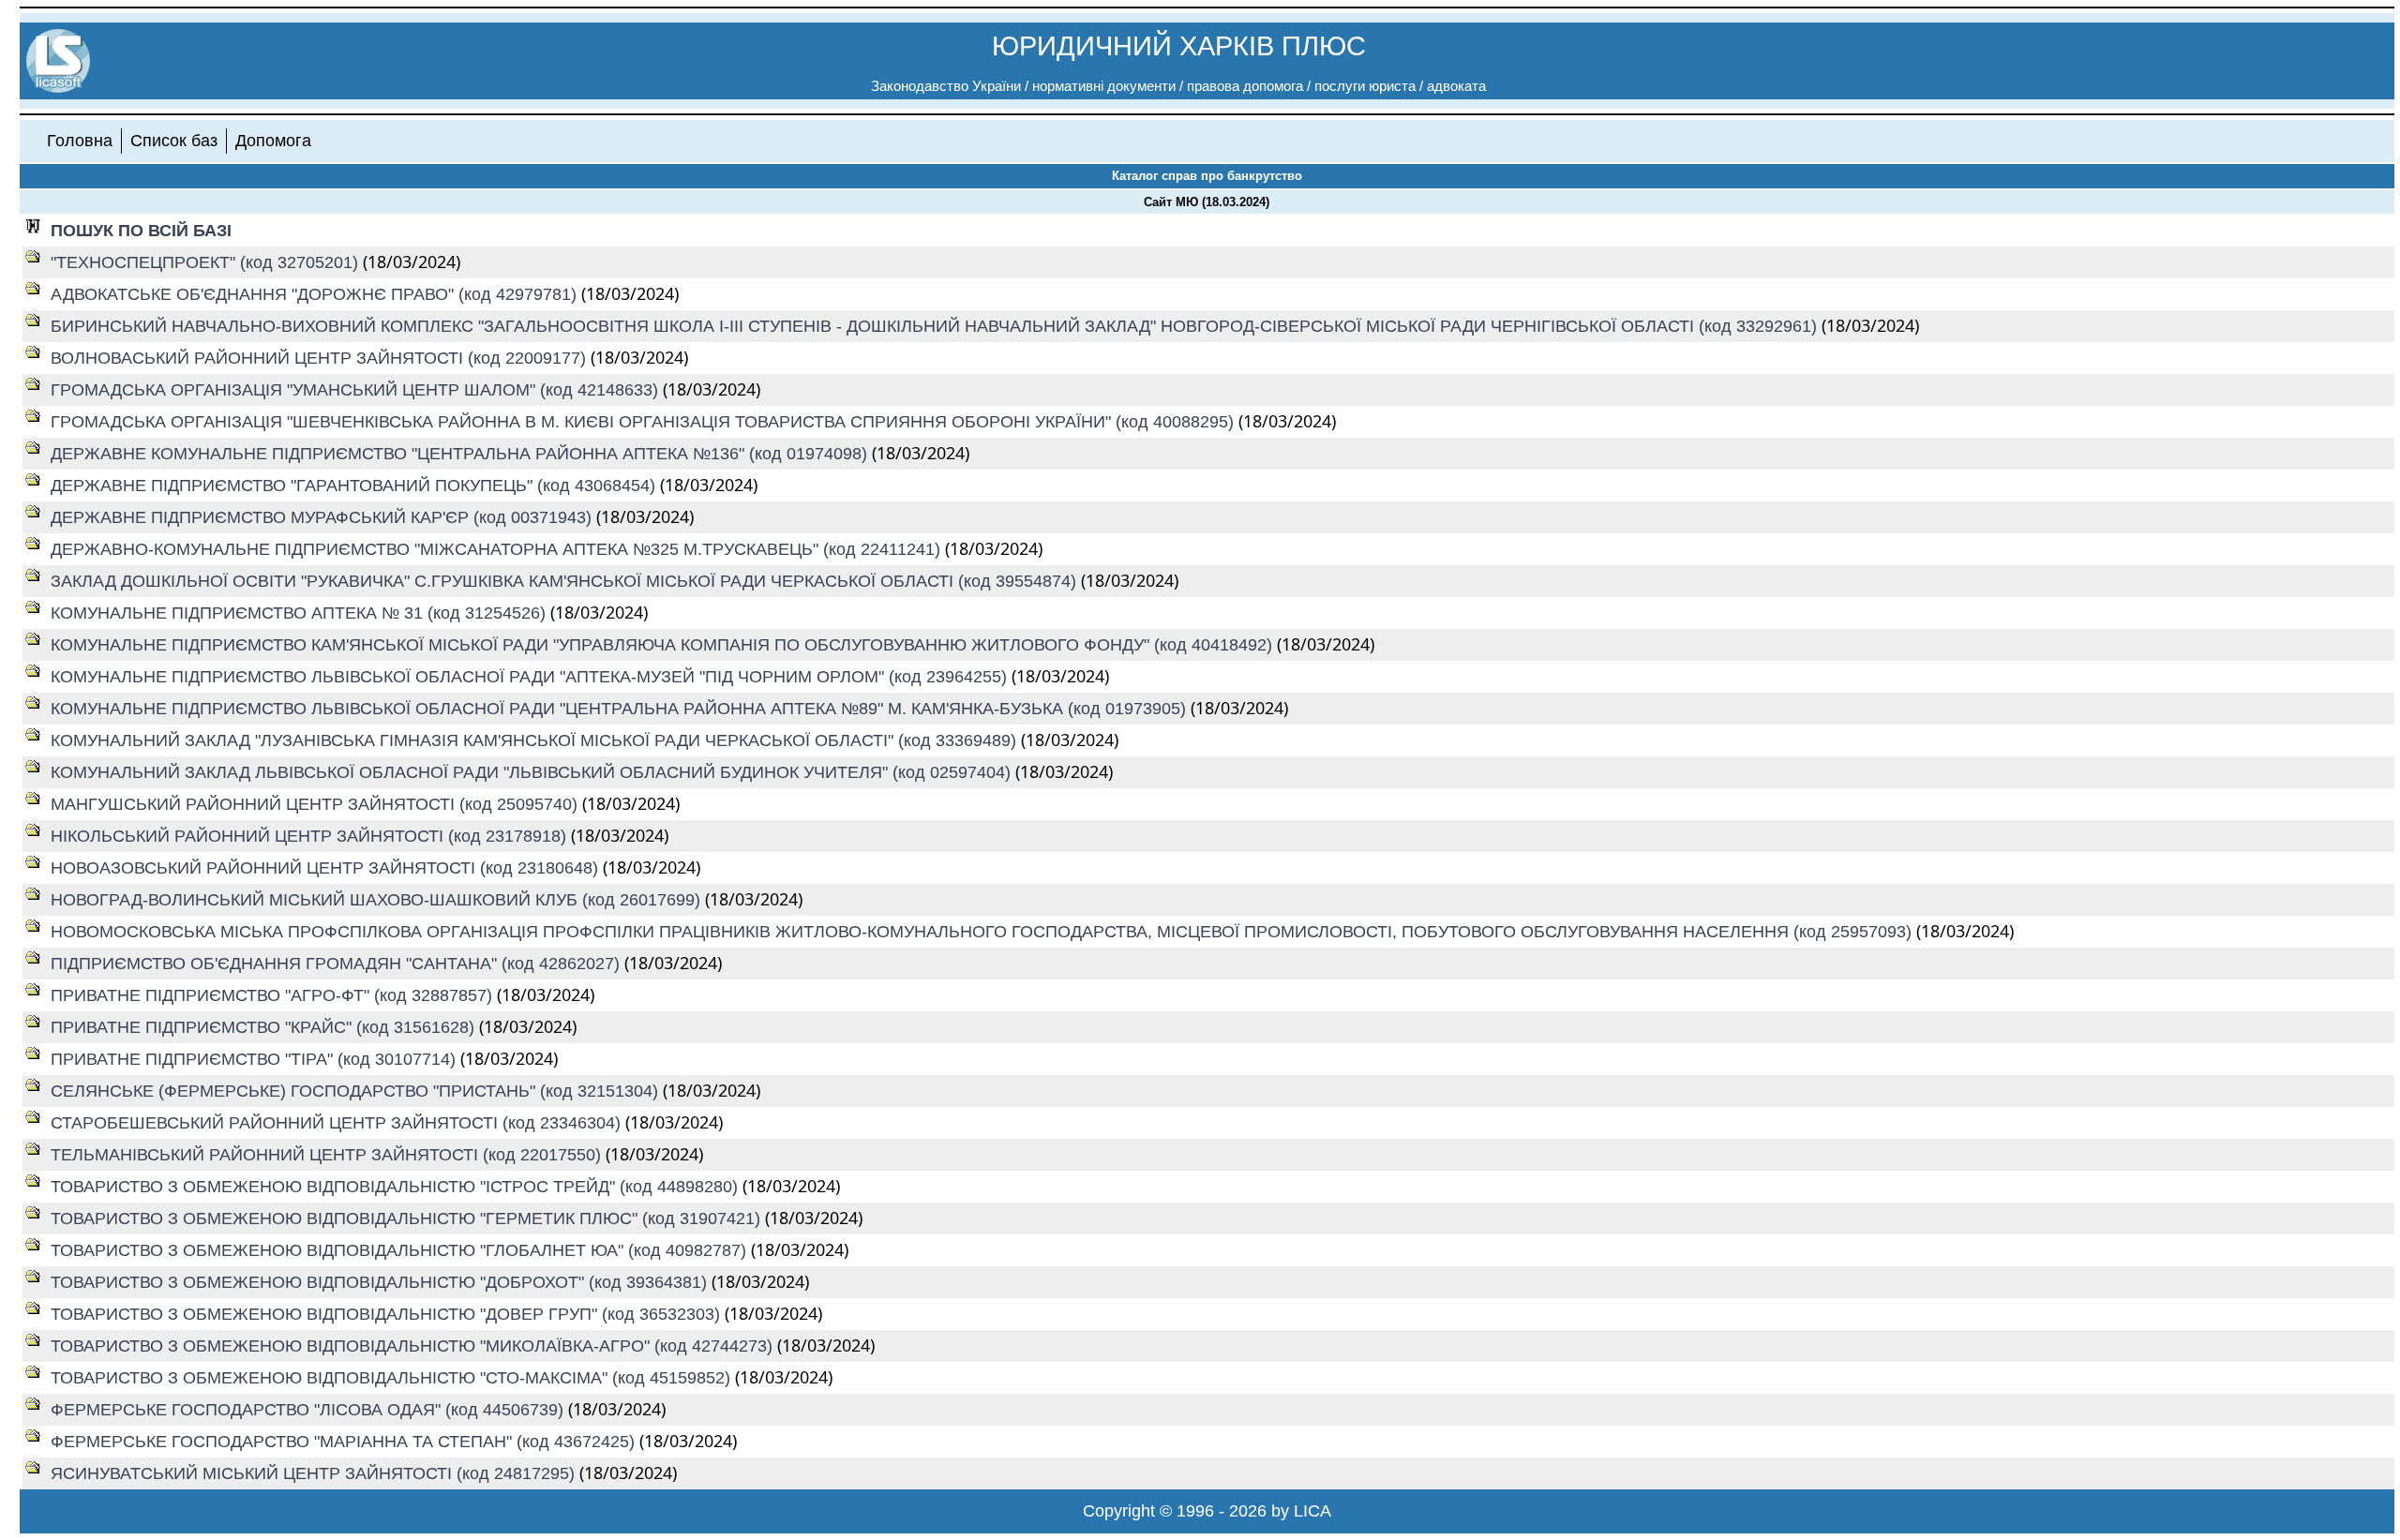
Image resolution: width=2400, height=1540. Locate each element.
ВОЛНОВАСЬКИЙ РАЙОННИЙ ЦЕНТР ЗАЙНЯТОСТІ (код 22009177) (321, 358)
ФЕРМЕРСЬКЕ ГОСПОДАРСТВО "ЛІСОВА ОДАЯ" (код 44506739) (309, 1410)
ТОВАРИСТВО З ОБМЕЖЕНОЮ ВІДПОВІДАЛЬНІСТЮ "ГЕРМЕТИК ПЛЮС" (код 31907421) (408, 1219)
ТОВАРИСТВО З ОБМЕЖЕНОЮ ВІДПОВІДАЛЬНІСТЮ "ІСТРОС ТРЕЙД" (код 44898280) (397, 1187)
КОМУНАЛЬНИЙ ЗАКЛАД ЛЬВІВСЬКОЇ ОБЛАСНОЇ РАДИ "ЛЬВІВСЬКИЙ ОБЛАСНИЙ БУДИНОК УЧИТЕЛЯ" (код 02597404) (533, 772)
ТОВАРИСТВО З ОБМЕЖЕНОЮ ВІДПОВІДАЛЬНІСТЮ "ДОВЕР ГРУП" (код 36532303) (388, 1314)
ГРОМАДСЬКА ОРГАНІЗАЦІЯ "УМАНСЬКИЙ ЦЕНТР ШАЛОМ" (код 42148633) (357, 390)
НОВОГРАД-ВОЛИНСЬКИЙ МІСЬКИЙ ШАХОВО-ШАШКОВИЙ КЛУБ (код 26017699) (378, 900)
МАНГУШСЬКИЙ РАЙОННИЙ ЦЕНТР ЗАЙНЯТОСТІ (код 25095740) (316, 804)
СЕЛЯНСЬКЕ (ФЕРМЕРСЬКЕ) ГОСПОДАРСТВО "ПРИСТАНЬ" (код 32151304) (357, 1091)
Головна (80, 141)
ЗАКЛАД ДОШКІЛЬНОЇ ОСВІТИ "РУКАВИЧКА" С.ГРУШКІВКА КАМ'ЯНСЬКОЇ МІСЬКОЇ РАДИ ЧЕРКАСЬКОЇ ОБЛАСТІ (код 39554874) (566, 581)
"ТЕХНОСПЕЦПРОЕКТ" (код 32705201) (207, 262)
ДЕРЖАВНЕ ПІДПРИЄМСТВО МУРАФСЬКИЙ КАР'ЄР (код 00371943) (323, 517)
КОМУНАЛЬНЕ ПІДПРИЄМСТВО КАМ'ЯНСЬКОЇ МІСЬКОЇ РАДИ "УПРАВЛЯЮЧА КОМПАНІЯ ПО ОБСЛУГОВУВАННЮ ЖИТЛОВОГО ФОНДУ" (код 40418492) (664, 645)
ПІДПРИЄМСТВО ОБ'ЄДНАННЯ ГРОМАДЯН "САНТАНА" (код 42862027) (337, 964)
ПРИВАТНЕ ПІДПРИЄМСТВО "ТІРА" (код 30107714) (255, 1059)
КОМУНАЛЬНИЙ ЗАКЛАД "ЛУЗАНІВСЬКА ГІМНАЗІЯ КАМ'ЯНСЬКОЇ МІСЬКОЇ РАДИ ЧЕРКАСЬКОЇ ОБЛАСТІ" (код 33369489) (536, 740)
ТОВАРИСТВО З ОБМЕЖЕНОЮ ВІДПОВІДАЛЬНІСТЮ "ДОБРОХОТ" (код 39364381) (381, 1282)
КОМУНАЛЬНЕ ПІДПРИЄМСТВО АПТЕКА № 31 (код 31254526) (300, 613)
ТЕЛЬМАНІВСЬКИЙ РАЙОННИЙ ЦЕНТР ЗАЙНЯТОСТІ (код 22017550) (328, 1155)
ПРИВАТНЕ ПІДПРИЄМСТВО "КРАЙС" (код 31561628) (265, 1027)
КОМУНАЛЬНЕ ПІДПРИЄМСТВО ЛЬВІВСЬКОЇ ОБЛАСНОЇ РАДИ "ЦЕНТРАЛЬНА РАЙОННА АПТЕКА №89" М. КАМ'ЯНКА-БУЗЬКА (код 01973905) (621, 709)
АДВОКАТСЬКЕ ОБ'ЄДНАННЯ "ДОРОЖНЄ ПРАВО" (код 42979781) (316, 294)
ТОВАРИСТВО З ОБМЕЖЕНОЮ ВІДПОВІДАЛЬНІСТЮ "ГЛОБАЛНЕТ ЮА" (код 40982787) (401, 1250)
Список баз (174, 141)
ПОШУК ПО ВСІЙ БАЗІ (141, 231)
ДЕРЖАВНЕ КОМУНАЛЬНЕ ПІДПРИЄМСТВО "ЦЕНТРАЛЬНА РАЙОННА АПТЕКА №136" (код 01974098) (461, 454)
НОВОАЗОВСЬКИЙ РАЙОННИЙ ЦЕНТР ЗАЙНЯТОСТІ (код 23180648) (327, 868)
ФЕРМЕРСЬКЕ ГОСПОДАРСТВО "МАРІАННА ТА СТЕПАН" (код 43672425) (345, 1442)
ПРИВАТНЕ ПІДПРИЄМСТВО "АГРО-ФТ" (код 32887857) (274, 995)
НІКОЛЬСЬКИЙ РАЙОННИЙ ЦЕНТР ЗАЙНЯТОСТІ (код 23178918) (311, 836)
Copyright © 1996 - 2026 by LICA (1207, 1511)
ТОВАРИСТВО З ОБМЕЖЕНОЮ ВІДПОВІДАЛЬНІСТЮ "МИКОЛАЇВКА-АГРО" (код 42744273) (414, 1346)
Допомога (273, 141)
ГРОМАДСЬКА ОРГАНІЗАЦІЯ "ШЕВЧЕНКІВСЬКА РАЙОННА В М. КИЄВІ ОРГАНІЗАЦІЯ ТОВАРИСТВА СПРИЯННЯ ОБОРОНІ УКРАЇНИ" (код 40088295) (645, 422)
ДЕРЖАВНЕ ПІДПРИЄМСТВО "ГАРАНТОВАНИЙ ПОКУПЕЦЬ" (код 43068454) (355, 486)
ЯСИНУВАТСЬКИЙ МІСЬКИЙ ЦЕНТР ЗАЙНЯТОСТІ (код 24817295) (315, 1473)
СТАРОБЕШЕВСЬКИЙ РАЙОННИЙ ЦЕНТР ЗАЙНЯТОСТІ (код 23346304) (338, 1123)
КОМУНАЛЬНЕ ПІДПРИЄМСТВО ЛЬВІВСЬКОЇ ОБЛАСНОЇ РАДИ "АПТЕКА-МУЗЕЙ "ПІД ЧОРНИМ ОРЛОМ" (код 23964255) (531, 677)
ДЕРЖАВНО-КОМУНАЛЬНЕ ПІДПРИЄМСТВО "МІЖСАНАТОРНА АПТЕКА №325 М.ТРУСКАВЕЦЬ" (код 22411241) (498, 549)
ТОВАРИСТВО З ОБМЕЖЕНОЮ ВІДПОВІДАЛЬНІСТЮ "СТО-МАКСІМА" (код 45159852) (393, 1378)
